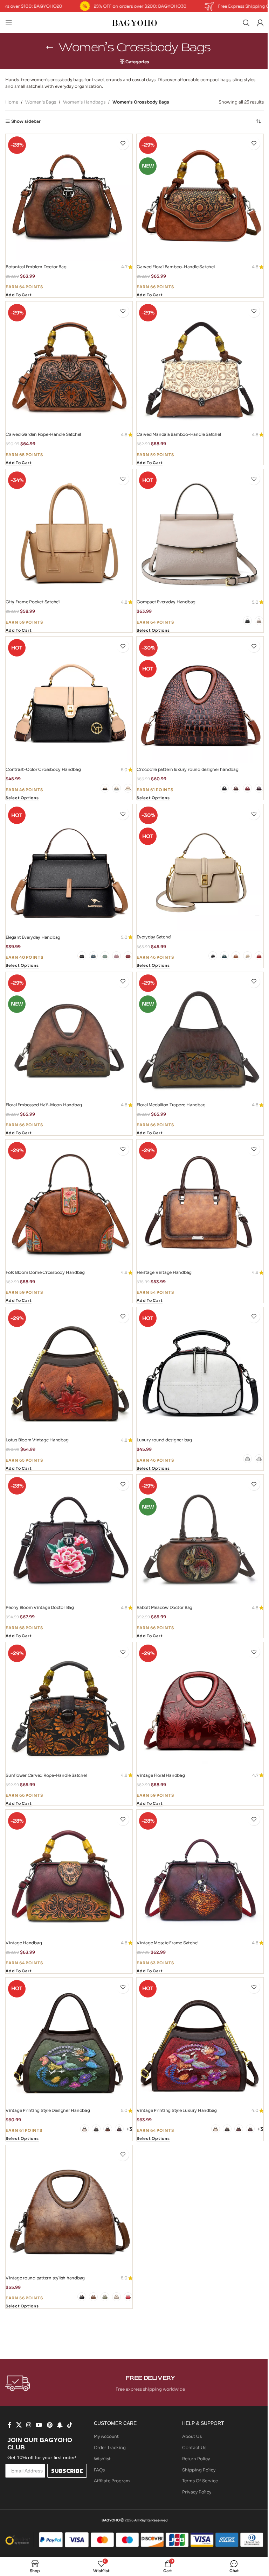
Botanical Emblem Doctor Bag (36, 267)
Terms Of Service (200, 2481)
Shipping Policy (199, 2470)
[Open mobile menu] (9, 23)
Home (12, 102)
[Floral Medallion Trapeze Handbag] (200, 1035)
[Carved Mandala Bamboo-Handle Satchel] (200, 365)
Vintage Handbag (24, 1943)
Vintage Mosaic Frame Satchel (167, 1943)
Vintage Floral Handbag (161, 1775)
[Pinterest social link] (50, 2425)
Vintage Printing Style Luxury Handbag (177, 2110)
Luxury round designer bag (164, 1440)
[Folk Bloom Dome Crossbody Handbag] (69, 1203)
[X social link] (19, 2425)
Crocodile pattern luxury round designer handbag (188, 769)
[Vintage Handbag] (69, 1873)
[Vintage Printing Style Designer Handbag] (69, 2041)
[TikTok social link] (70, 2425)
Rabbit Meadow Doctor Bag (164, 1607)
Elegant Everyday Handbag (33, 937)
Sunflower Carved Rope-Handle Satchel (46, 1775)
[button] (19, 296)
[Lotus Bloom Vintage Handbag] (69, 1370)
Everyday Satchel (154, 937)
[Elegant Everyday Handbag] (69, 867)
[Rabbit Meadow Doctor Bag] (200, 1538)
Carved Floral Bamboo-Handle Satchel (176, 267)
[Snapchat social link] (60, 2425)
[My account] (260, 23)
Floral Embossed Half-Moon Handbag (44, 1105)
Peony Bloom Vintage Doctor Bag (40, 1607)
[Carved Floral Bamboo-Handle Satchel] (200, 197)
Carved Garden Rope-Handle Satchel (43, 434)
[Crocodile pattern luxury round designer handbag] (200, 700)
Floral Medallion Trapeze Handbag (171, 1105)
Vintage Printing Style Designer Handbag (48, 2110)
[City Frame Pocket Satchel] (69, 532)
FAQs (99, 2470)
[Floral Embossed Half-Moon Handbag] (69, 1035)
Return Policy (196, 2459)
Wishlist (102, 2459)
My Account (106, 2436)
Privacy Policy (197, 2492)
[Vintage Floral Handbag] (200, 1705)
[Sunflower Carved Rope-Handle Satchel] (69, 1705)
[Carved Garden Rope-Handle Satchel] (69, 365)
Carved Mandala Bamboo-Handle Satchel (179, 434)
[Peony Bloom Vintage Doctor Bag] (69, 1538)
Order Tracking (110, 2447)
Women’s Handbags (84, 102)
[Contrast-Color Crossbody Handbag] (69, 700)
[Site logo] (134, 22)
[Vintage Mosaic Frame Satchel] (200, 1873)
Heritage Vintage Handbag (164, 1272)
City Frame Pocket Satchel (33, 602)
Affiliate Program (112, 2481)
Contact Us (194, 2447)
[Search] (246, 23)
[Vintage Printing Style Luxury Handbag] (200, 2041)
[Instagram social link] (29, 2425)
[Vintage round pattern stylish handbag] (69, 2208)
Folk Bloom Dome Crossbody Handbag (45, 1272)
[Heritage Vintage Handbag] (200, 1203)
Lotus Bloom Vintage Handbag (37, 1440)
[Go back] (50, 47)
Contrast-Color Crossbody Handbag (43, 769)
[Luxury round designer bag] (200, 1370)
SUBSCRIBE (67, 2471)
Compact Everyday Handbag (166, 602)
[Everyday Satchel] (200, 867)
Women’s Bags (41, 102)
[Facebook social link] (9, 2425)
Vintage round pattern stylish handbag (45, 2278)
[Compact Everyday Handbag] (200, 532)
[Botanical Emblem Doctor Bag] (69, 197)
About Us (192, 2436)
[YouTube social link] (39, 2425)
